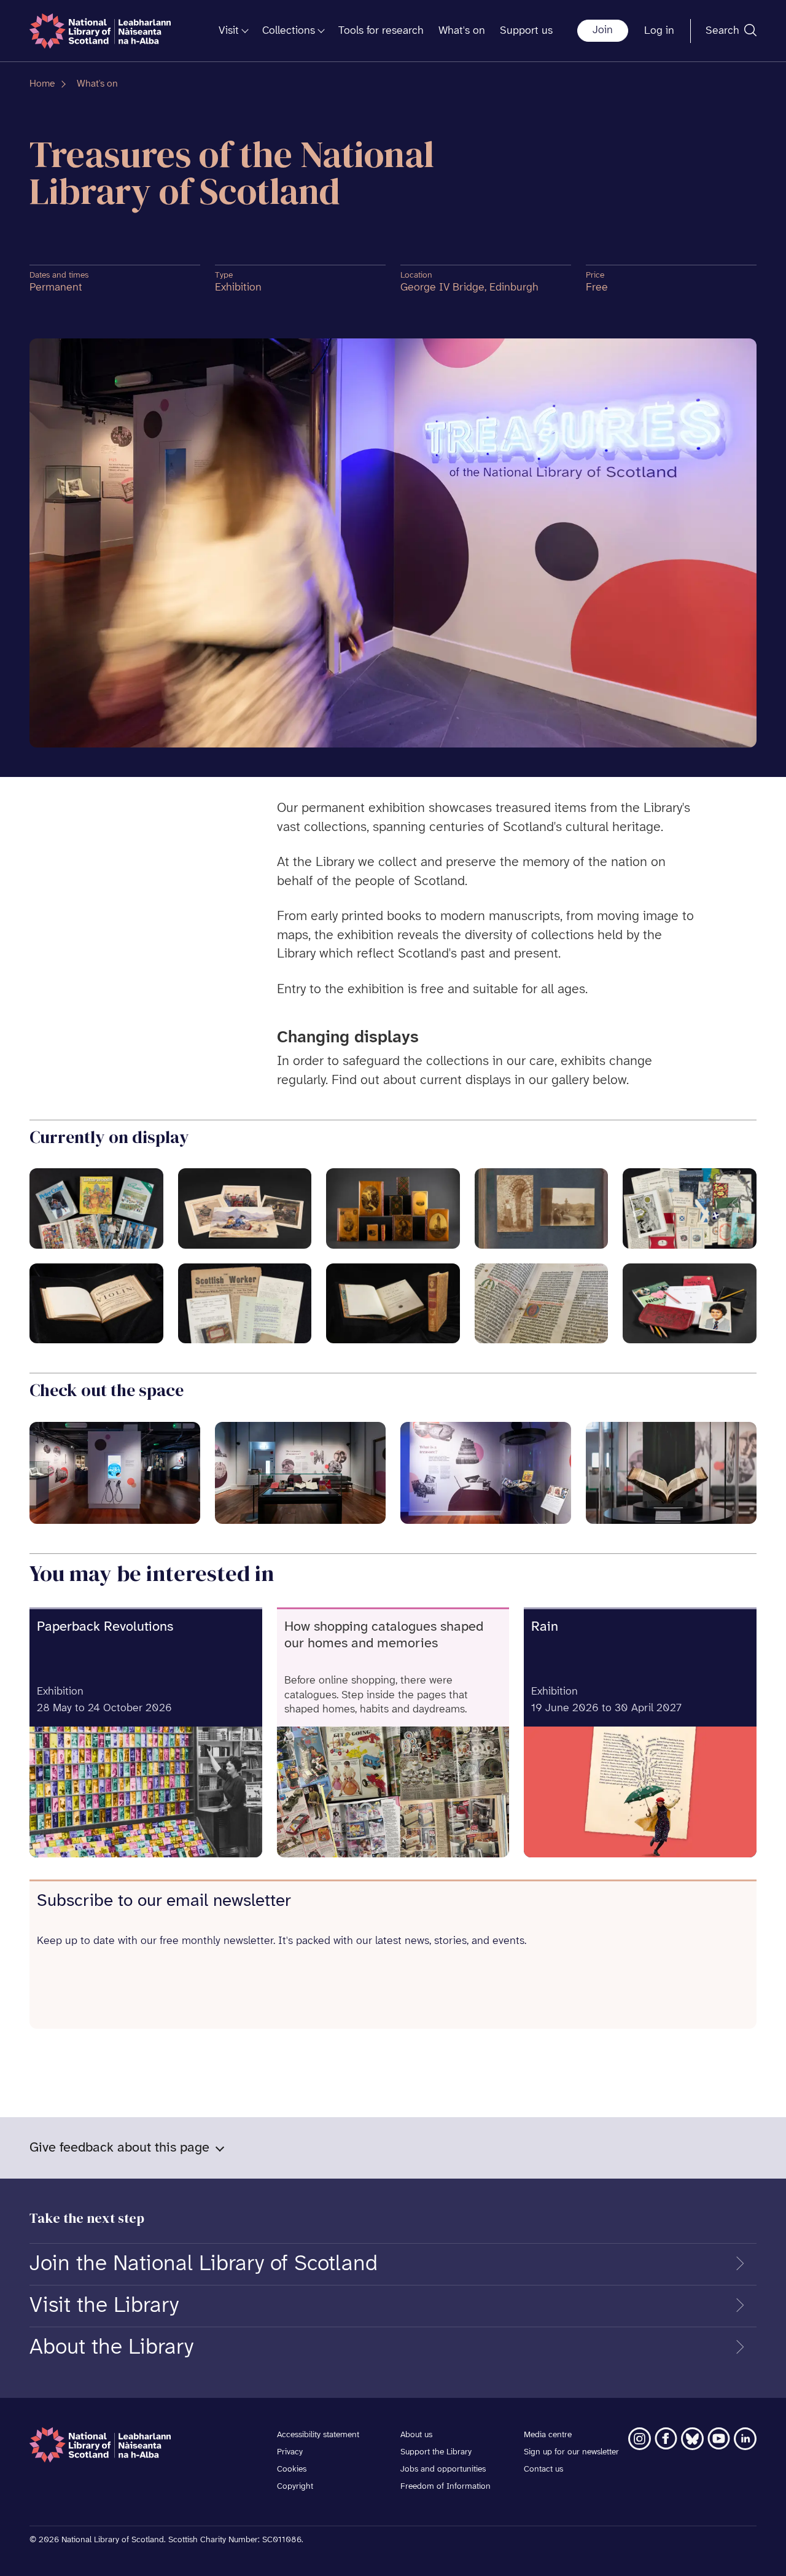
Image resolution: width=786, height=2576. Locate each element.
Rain (545, 1627)
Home (42, 84)
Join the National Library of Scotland (204, 2264)
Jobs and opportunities (443, 2469)
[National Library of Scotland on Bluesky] (692, 2439)
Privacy (290, 2452)
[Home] (100, 31)
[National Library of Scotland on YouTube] (719, 2439)
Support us (526, 31)
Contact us (543, 2469)
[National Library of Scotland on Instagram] (640, 2439)
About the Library (111, 2348)
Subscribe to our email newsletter (164, 1901)
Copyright (295, 2487)
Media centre (548, 2435)
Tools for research (381, 31)
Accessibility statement (318, 2435)
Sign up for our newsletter (571, 2452)
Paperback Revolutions (105, 1627)
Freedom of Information (446, 2487)
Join (603, 30)
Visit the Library (104, 2306)
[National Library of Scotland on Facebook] (666, 2439)
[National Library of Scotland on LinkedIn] (745, 2439)
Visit (229, 31)
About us (416, 2435)
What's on (462, 31)
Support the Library (436, 2452)
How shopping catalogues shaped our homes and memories (384, 1635)
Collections (289, 31)
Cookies (292, 2469)
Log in (659, 31)
